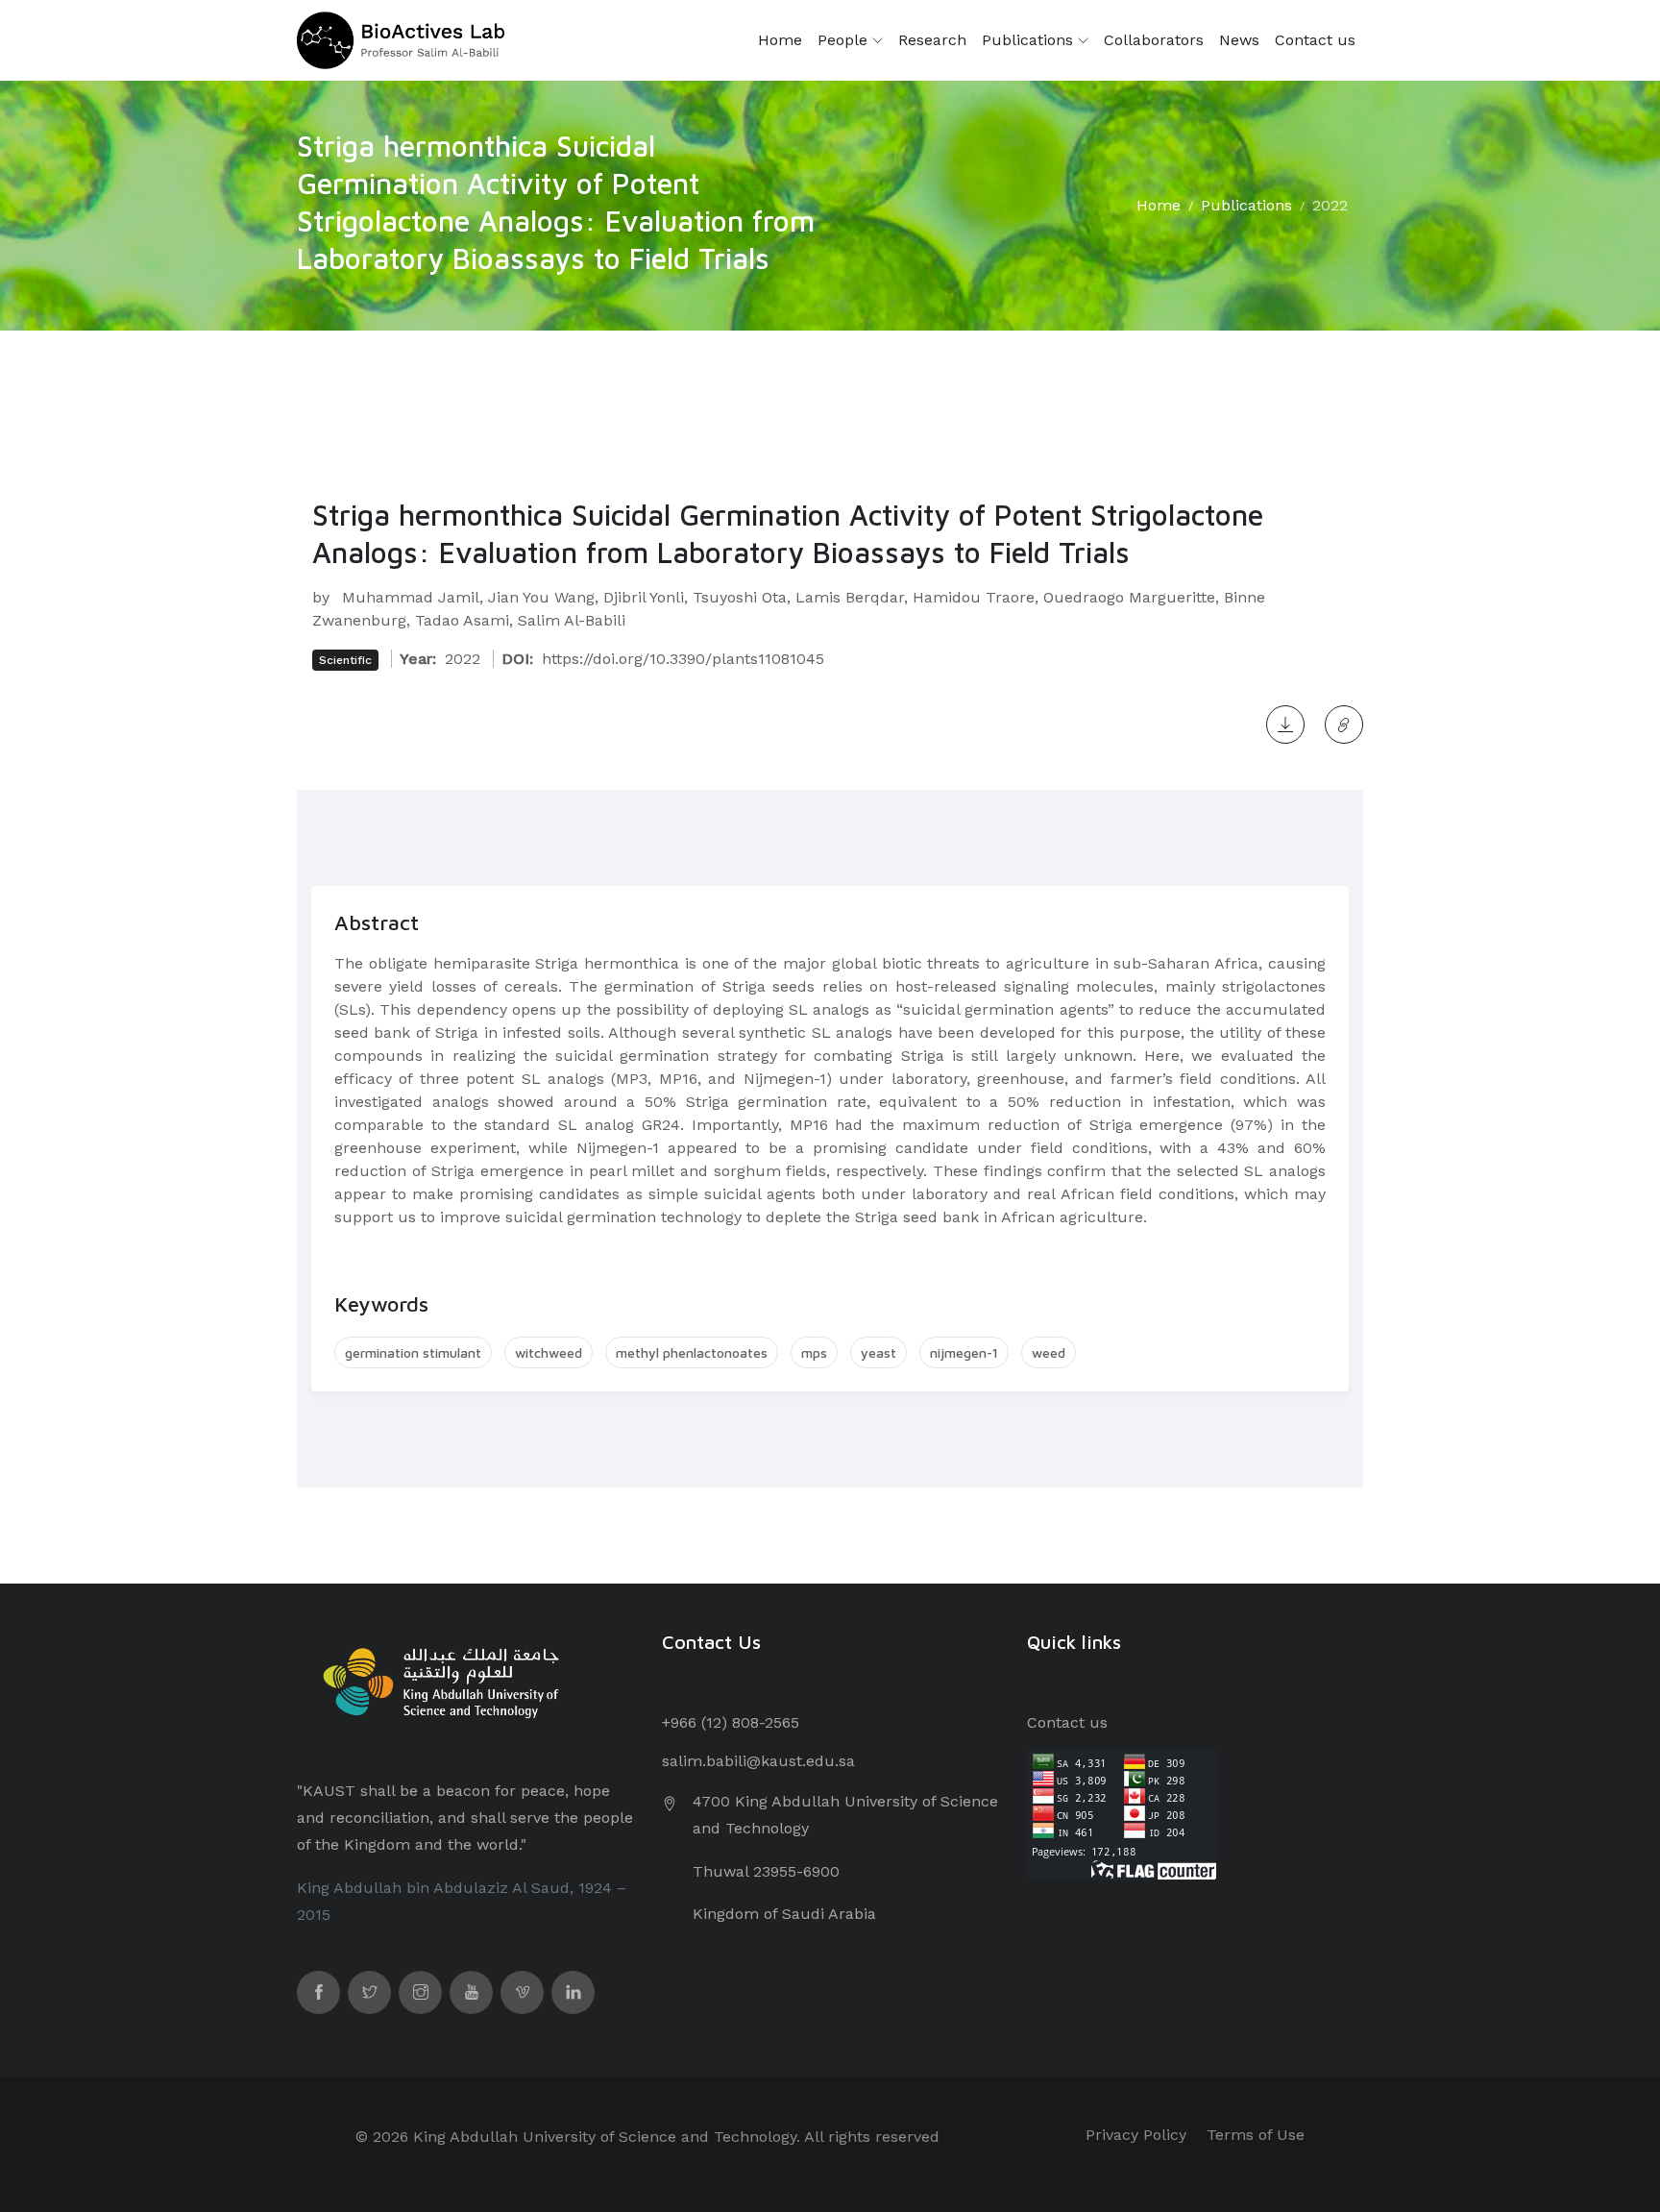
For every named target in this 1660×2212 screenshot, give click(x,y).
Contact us (1315, 40)
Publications (1030, 40)
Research (932, 40)
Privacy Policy (1136, 2135)
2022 (1330, 205)
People (845, 40)
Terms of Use (1256, 2135)
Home (780, 40)
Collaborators (1154, 40)
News (1239, 40)
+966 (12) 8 (701, 1722)
